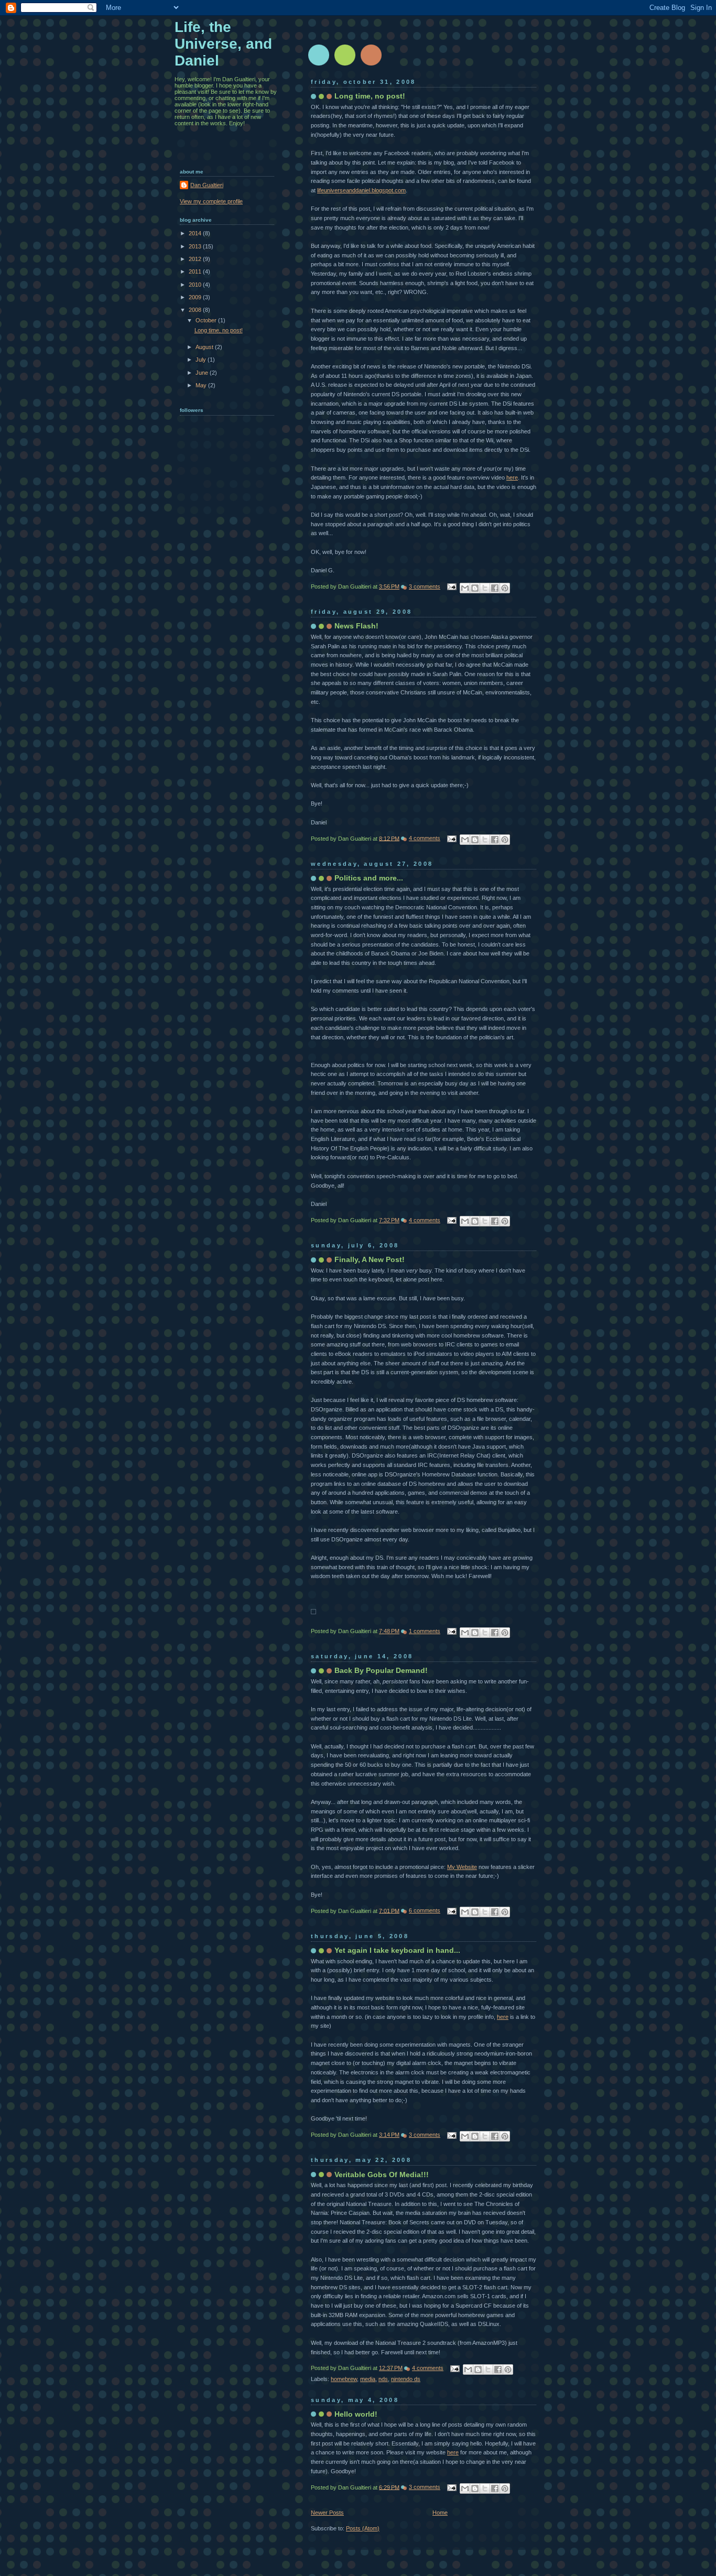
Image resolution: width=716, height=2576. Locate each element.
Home (440, 2513)
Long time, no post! (370, 96)
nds (383, 2379)
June (203, 373)
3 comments (425, 586)
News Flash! (356, 626)
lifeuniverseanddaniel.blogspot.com (361, 190)
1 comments (425, 1631)
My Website (462, 1867)
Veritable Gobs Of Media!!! (382, 2175)
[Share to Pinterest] (505, 588)
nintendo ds (406, 2379)
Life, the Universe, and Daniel (223, 44)
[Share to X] (485, 588)
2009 (196, 297)
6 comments (425, 1910)
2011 (196, 271)
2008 (196, 310)
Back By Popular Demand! (381, 1670)
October (207, 320)
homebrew (344, 2379)
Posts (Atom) (363, 2528)
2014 (196, 233)
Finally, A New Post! (370, 1259)
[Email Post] (451, 586)
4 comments (425, 838)
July (202, 360)
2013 (196, 246)
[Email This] (465, 588)
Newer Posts (327, 2513)
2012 (196, 259)
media (368, 2379)
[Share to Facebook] (495, 588)
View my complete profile (211, 201)
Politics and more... (369, 878)
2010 (196, 285)
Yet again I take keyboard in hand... (397, 1950)
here (512, 477)
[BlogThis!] (475, 588)
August (205, 347)
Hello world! (356, 2414)
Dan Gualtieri (207, 185)
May (202, 385)
